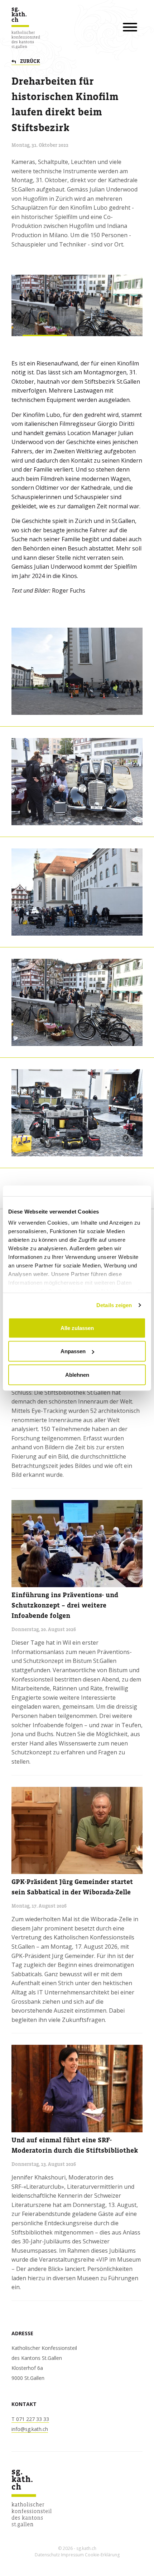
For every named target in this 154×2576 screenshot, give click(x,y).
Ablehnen (77, 1374)
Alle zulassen (77, 1328)
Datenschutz (47, 2555)
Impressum (72, 2555)
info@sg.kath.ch (30, 2429)
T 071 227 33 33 (30, 2419)
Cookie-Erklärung (102, 2555)
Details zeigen (114, 1305)
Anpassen (73, 1351)
